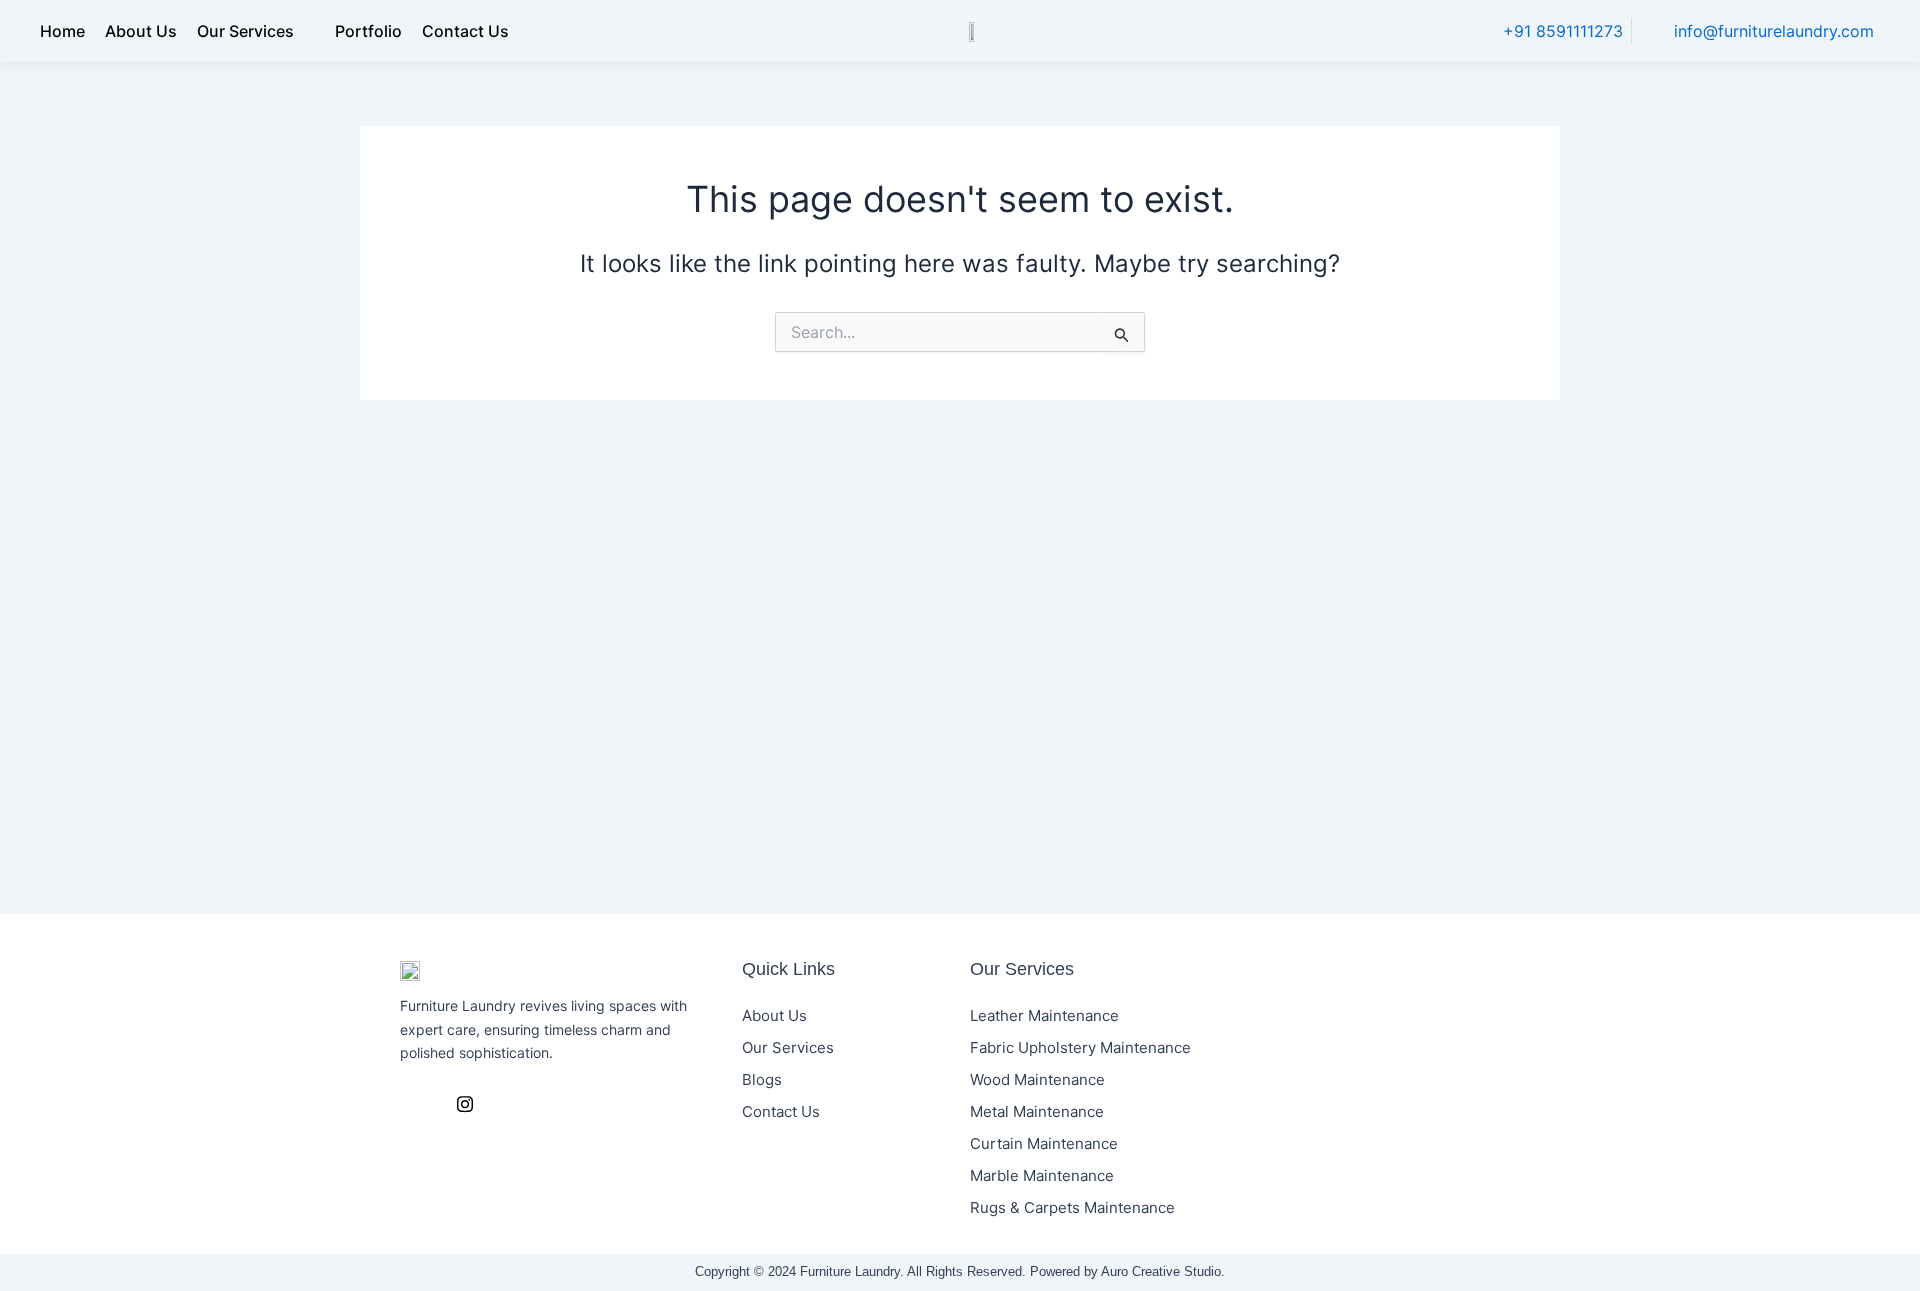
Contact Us (465, 31)
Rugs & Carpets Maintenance (1072, 1207)
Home (62, 31)
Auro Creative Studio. (1163, 1271)
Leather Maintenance (1044, 1015)
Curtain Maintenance (1044, 1143)
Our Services (245, 31)
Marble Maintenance (1042, 1175)
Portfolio (368, 31)
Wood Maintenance (1037, 1079)
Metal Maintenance (1037, 1111)
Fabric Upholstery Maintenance (1080, 1047)
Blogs (762, 1079)
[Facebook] (420, 1104)
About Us (141, 31)
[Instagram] (465, 1104)
